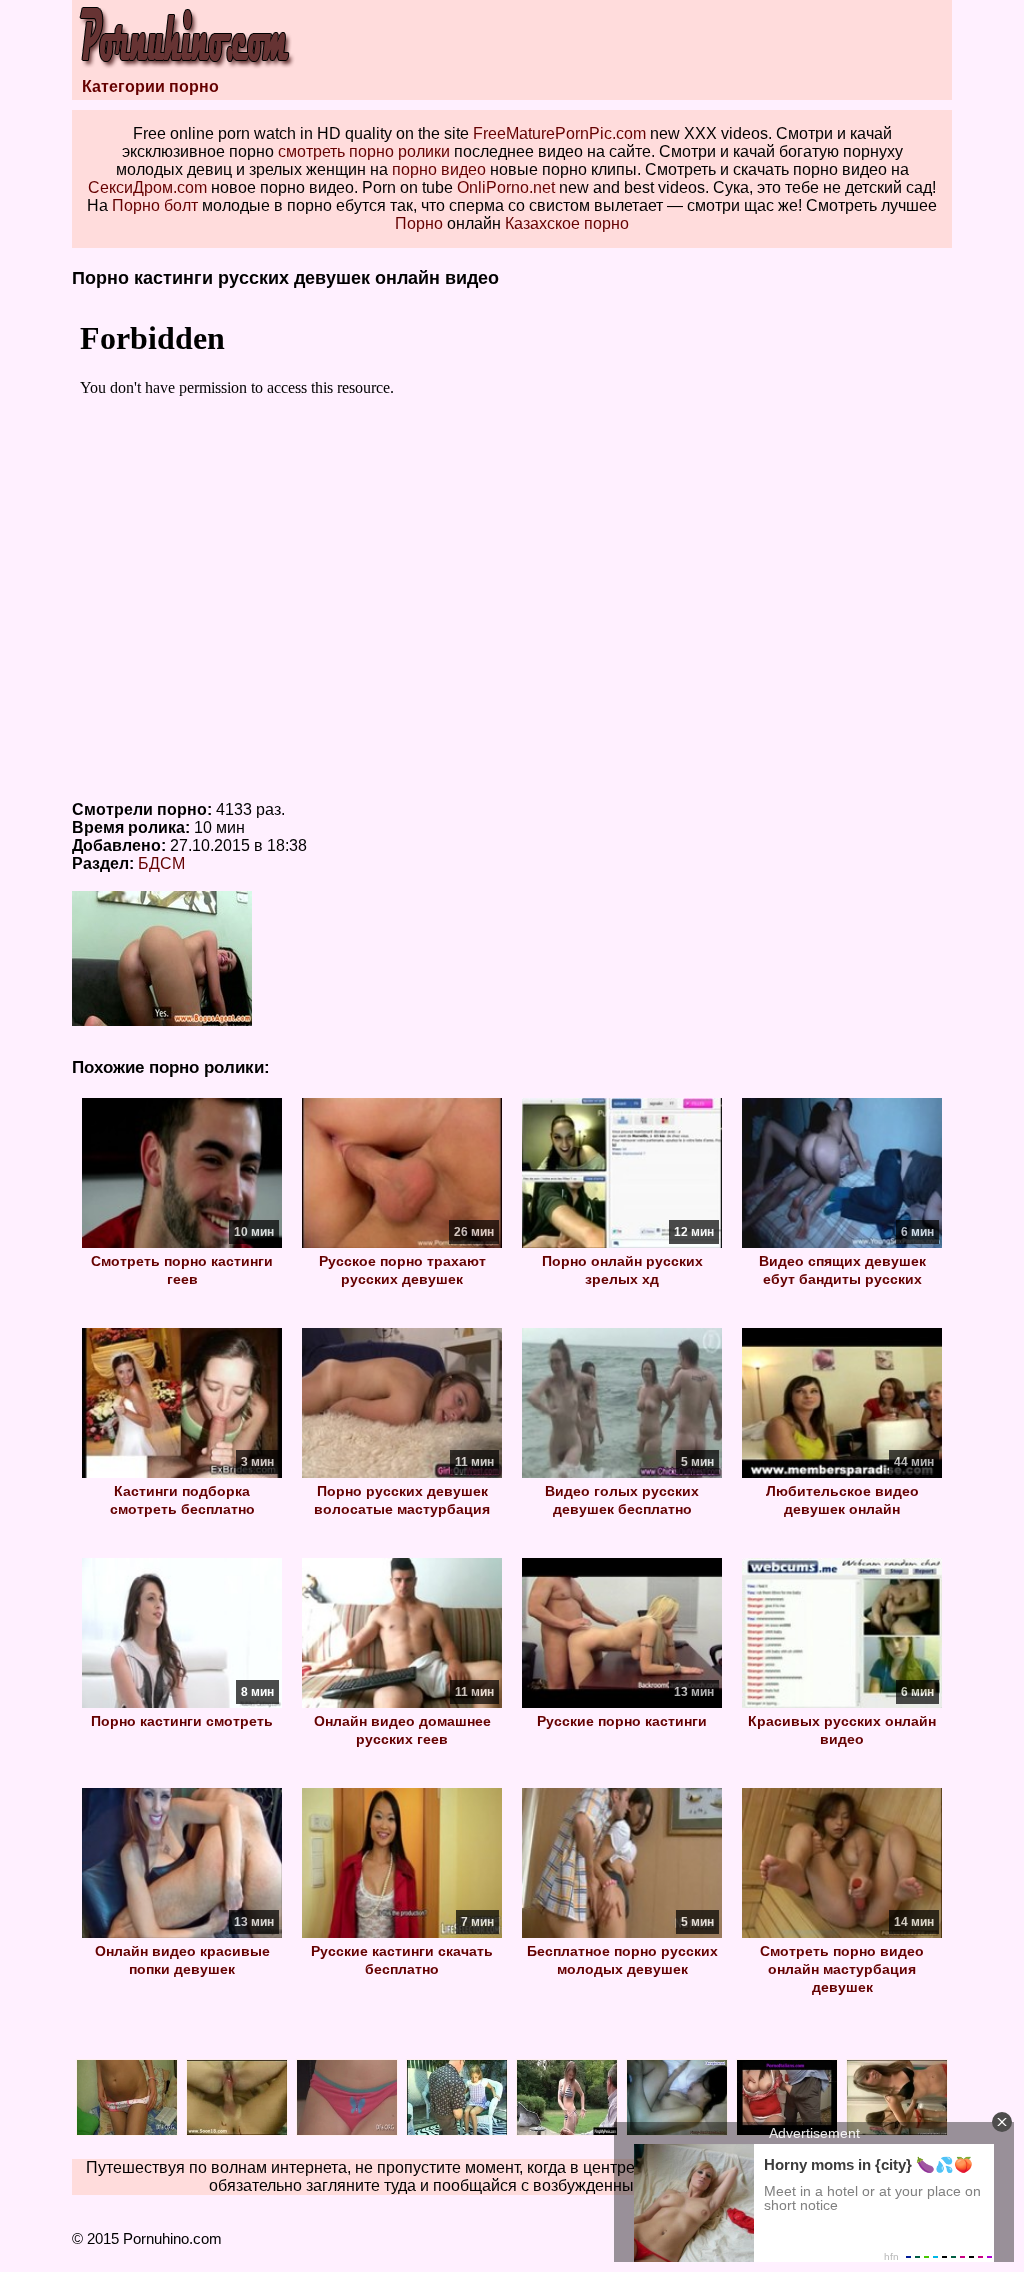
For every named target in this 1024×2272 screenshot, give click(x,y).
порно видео (439, 169)
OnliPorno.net (506, 187)
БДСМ (161, 863)
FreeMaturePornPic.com (559, 133)
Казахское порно (567, 223)
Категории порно (150, 86)
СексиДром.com (147, 187)
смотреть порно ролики (364, 151)
